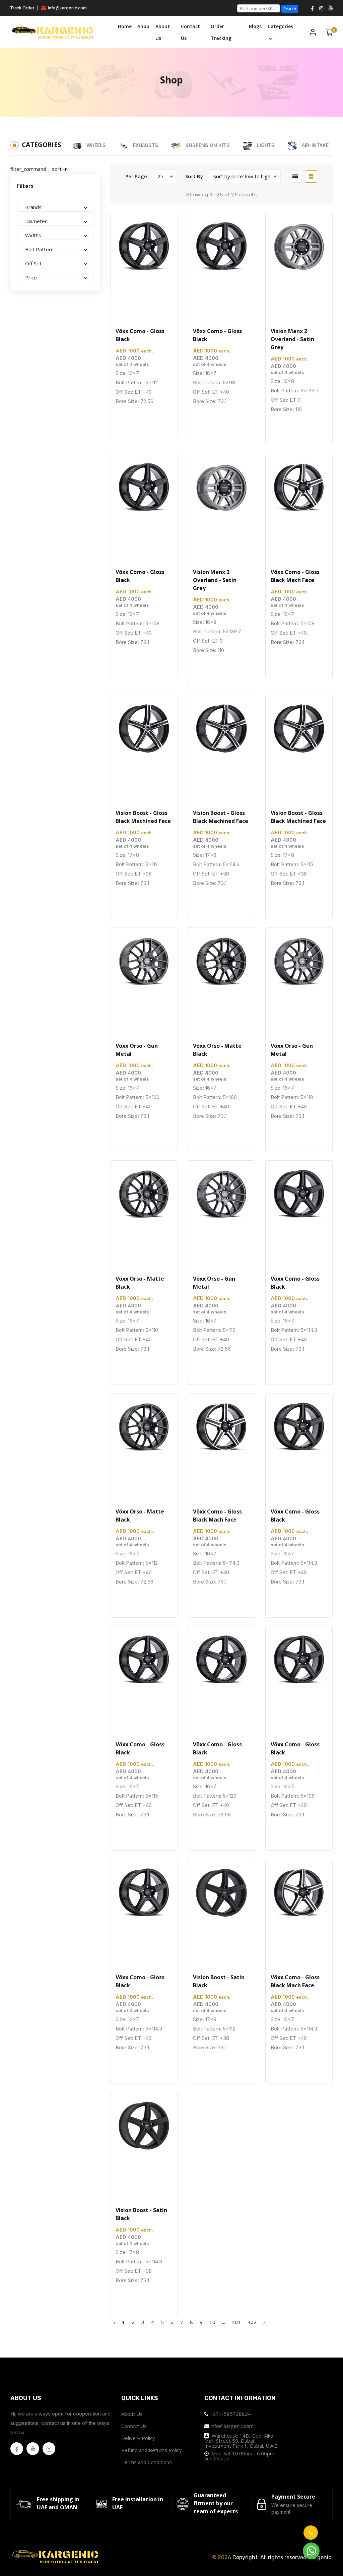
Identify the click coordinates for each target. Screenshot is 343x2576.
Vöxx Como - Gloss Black (140, 335)
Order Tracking (221, 32)
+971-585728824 (230, 2414)
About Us (163, 32)
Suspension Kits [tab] (207, 145)
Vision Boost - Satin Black (219, 1981)
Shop (144, 26)
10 (212, 2322)
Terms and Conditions (147, 2462)
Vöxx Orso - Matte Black (217, 1050)
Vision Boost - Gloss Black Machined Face (143, 817)
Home (125, 26)
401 (236, 2322)
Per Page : (138, 176)
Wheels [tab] (95, 145)
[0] (329, 32)
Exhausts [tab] (145, 145)
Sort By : (195, 176)
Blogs (255, 26)
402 (252, 2322)
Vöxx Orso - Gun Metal (137, 1050)
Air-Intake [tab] (315, 145)
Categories (280, 26)
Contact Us (190, 32)
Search (290, 9)
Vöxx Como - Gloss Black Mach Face (295, 576)
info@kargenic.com (67, 8)
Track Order (22, 8)
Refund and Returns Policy (152, 2450)
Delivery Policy (138, 2438)
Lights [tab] (265, 145)
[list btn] (295, 176)
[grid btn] (311, 176)
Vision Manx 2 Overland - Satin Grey (292, 339)
